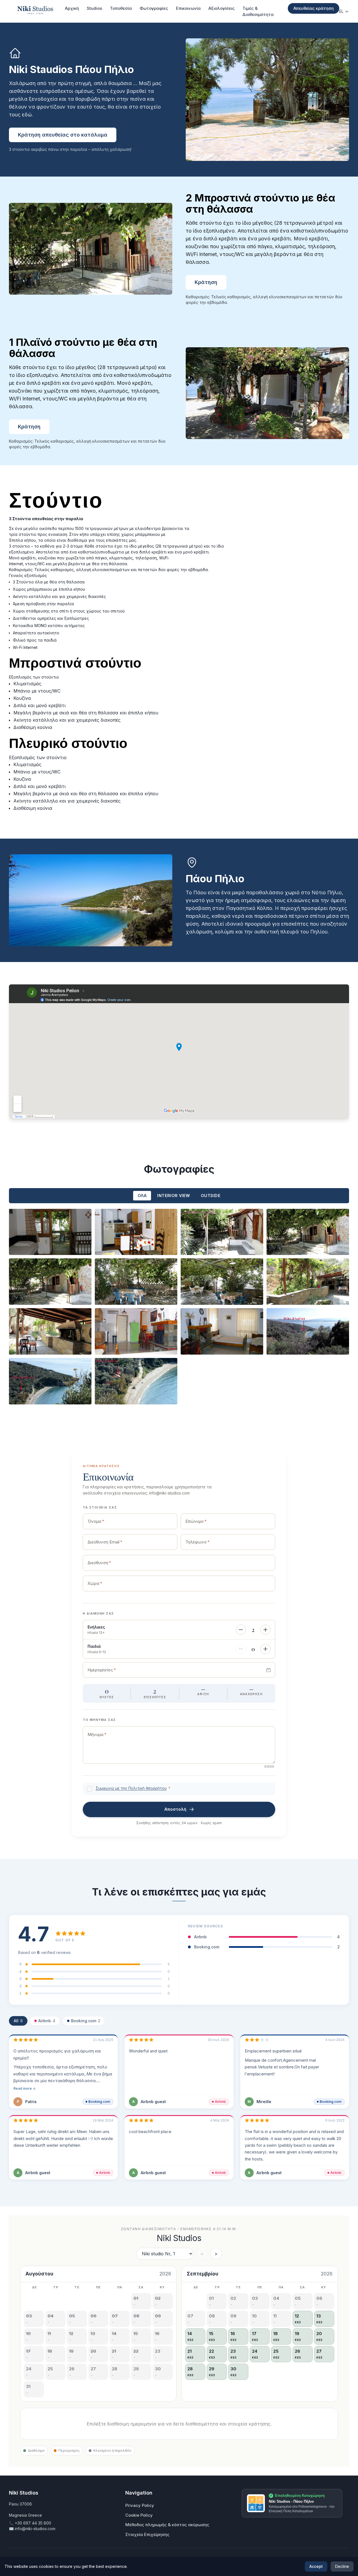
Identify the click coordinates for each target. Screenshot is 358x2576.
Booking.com (86, 2021)
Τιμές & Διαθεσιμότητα (258, 11)
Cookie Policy (139, 2515)
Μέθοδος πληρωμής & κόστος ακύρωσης (167, 2525)
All (18, 2021)
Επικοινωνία (188, 8)
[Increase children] (265, 1649)
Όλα (142, 1196)
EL (341, 11)
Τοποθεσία (121, 8)
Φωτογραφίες (154, 8)
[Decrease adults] (241, 1630)
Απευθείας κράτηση (314, 8)
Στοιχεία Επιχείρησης (147, 2534)
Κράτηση (206, 282)
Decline (342, 2566)
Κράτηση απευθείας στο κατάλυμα (63, 135)
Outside (211, 1196)
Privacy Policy (140, 2505)
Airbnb (47, 2021)
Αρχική (72, 8)
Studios (94, 8)
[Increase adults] (265, 1630)
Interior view (174, 1196)
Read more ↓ (25, 2088)
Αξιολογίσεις (222, 8)
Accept (316, 2566)
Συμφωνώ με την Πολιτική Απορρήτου (131, 1788)
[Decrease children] (241, 1649)
